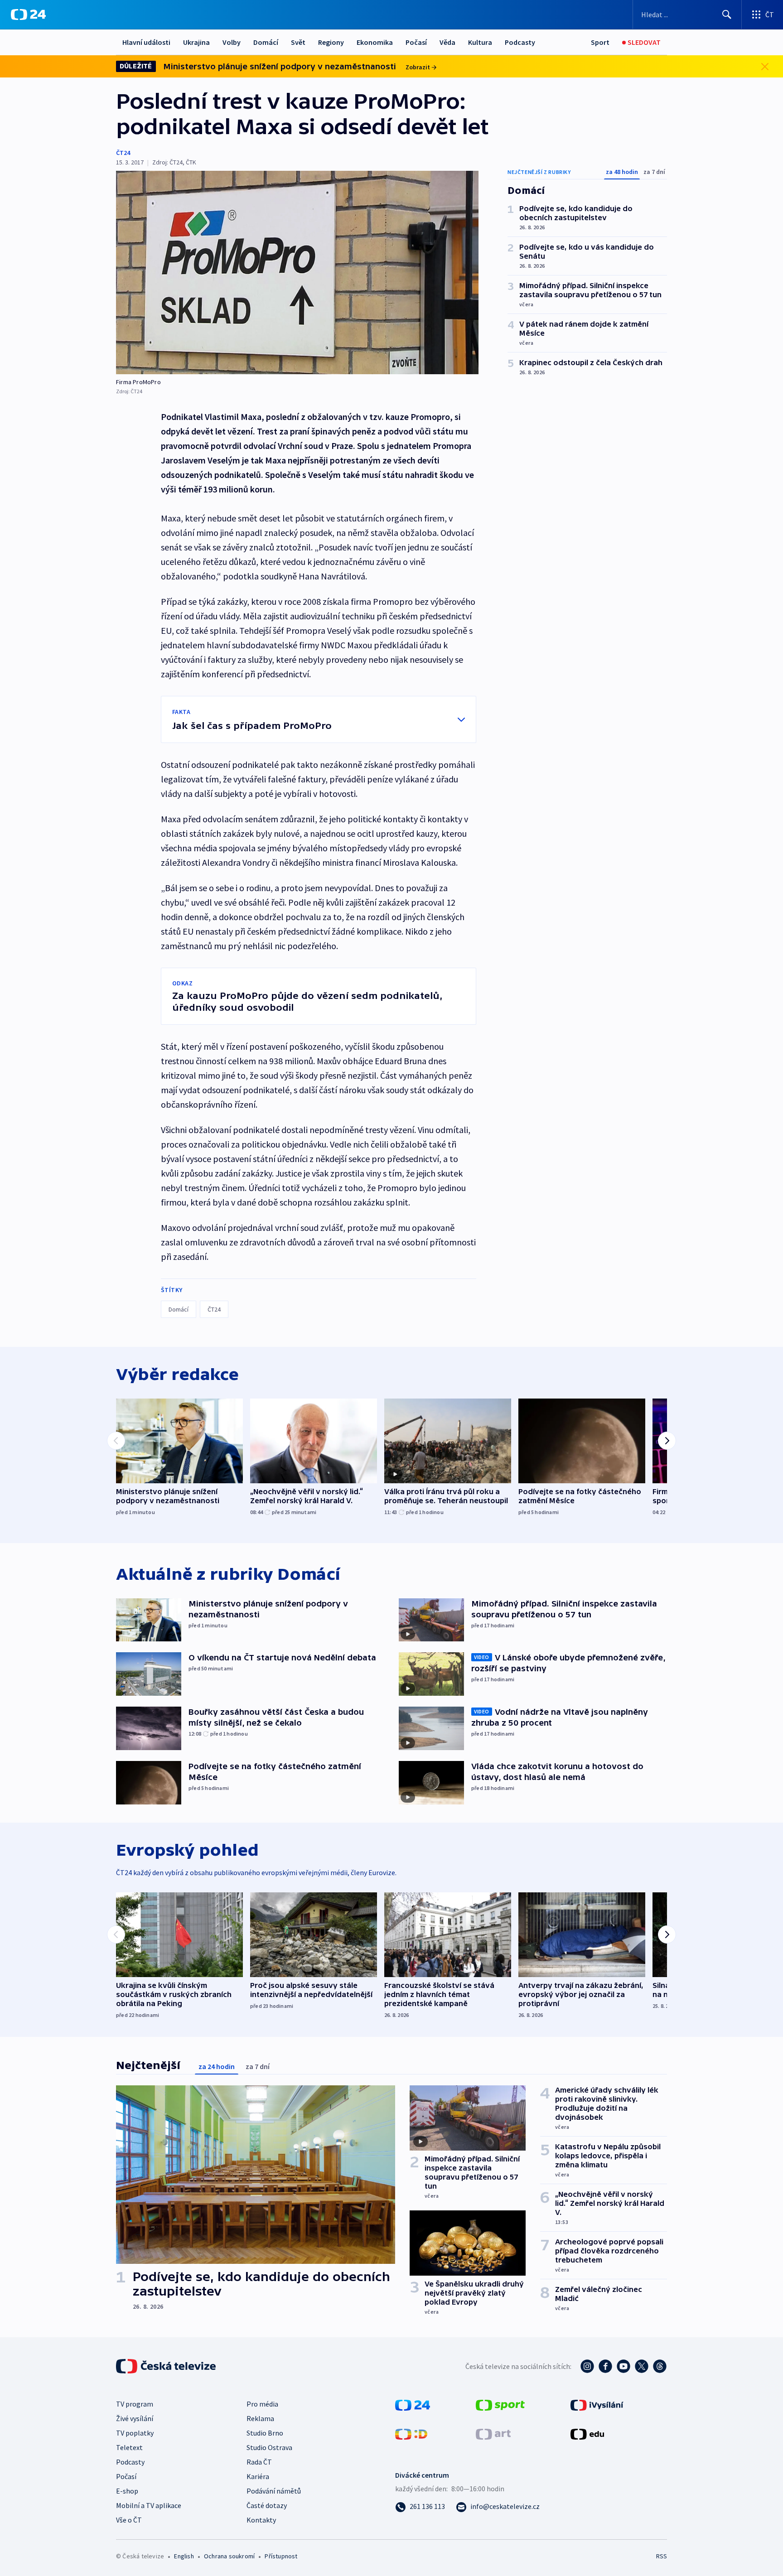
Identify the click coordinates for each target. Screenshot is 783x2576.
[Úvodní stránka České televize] (167, 2366)
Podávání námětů (274, 2491)
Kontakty (261, 2520)
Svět (298, 42)
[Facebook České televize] (605, 2366)
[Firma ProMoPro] (297, 273)
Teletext (129, 2447)
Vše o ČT (129, 2520)
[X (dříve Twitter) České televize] (642, 2366)
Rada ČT (259, 2462)
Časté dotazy (267, 2505)
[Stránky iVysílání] (597, 2404)
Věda (447, 42)
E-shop (127, 2491)
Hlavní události (146, 42)
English (184, 2556)
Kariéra (258, 2476)
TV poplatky (135, 2433)
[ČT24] (28, 14)
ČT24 (123, 153)
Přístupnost (281, 2556)
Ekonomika (375, 42)
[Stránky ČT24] (413, 2404)
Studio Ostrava (269, 2447)
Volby (232, 42)
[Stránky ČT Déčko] (411, 2433)
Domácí (266, 42)
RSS (662, 2556)
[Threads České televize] (660, 2366)
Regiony (331, 42)
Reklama (260, 2418)
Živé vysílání (135, 2418)
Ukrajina (196, 42)
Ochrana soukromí (229, 2556)
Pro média (262, 2404)
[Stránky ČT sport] (500, 2404)
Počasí (416, 42)
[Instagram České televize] (587, 2366)
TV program (135, 2404)
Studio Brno (265, 2433)
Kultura (480, 42)
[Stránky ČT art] (493, 2433)
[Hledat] (727, 14)
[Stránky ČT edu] (587, 2433)
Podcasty (520, 42)
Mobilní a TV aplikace (149, 2505)
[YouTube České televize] (623, 2366)
